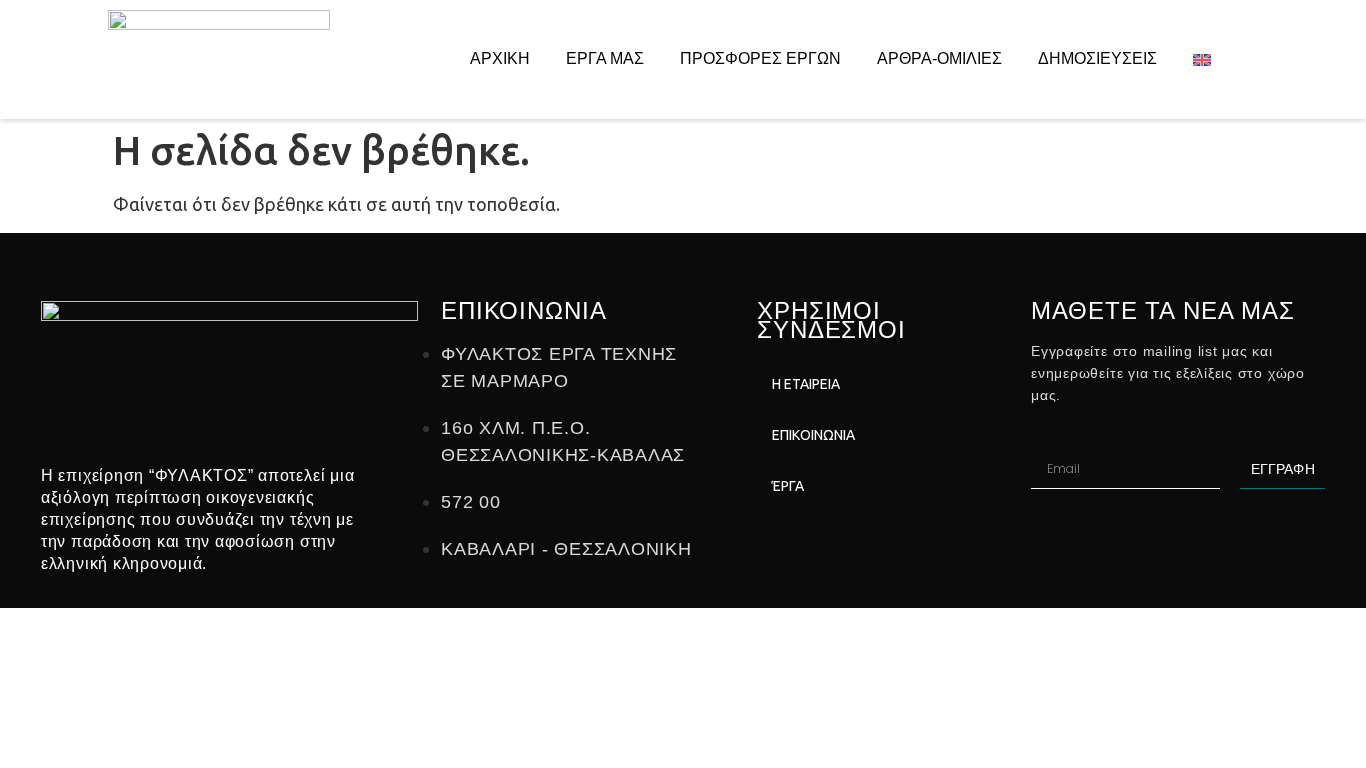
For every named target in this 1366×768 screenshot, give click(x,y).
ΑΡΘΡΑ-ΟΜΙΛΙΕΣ (939, 58)
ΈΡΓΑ (788, 486)
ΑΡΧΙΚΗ (500, 58)
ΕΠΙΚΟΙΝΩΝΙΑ (813, 435)
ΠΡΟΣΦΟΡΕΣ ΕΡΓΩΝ (760, 58)
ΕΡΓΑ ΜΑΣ (605, 58)
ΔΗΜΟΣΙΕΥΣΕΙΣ (1097, 58)
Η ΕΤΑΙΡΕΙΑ (806, 384)
